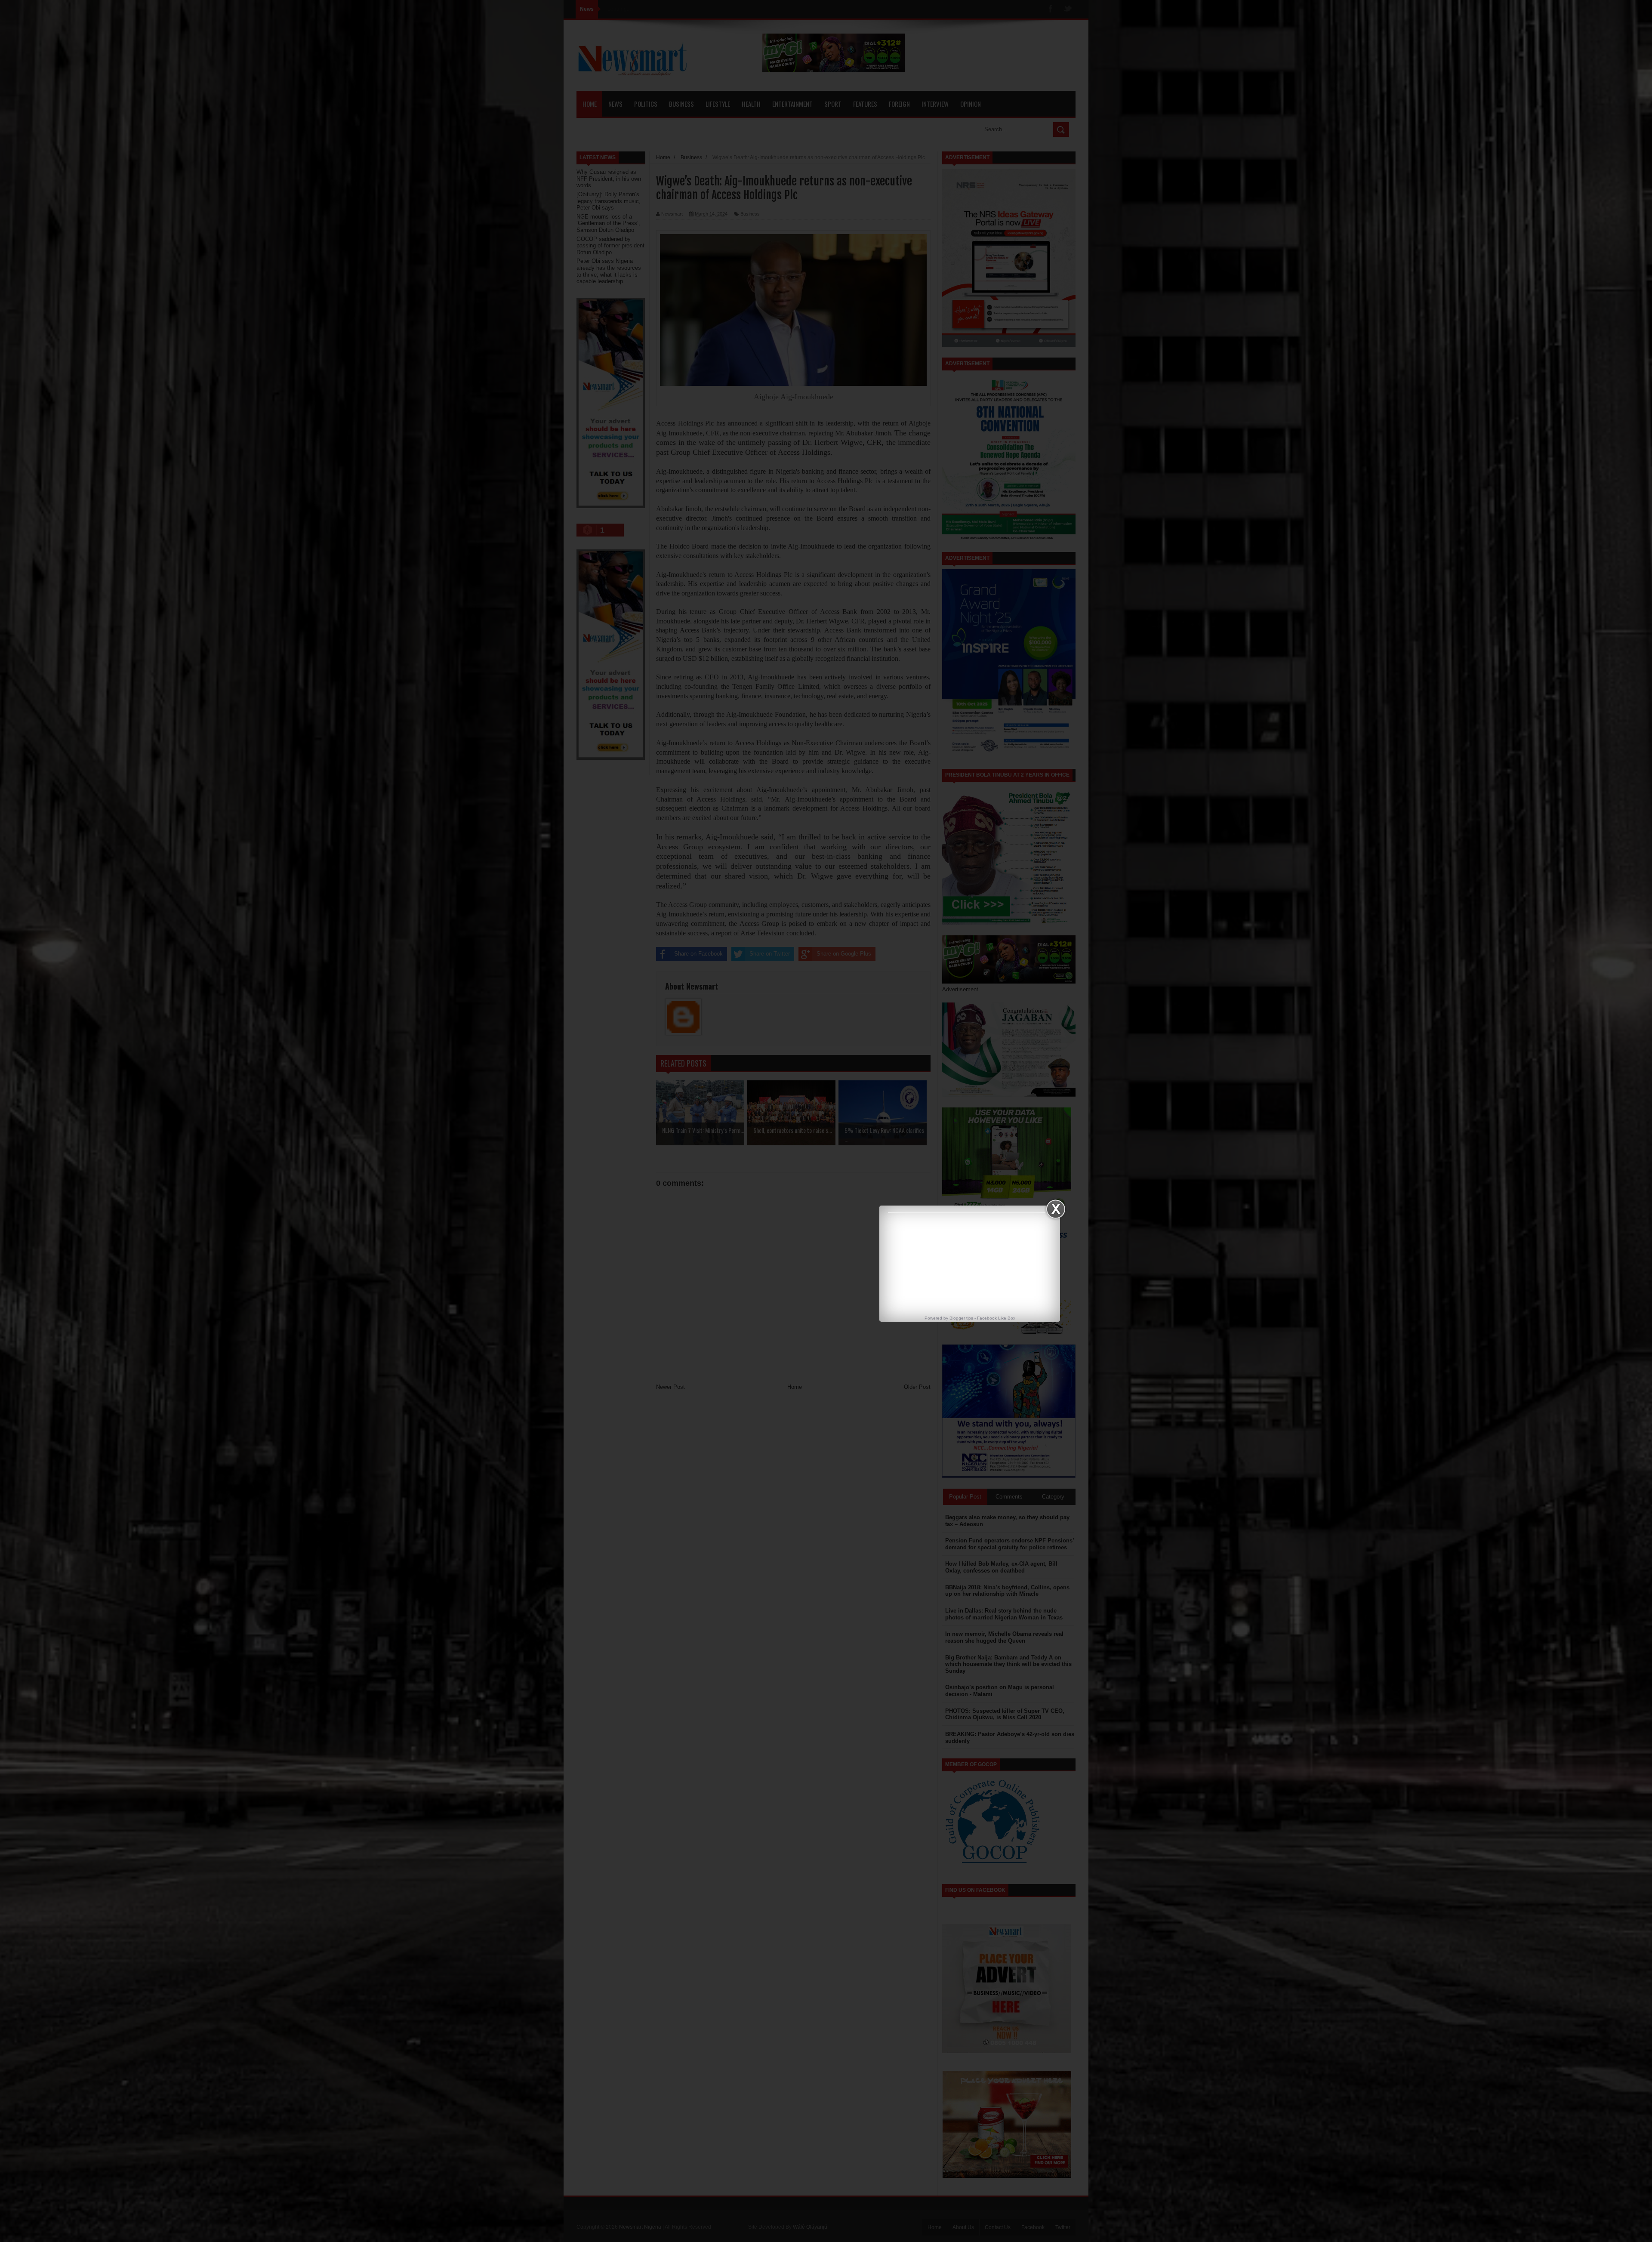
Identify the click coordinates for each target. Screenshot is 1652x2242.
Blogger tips (961, 1318)
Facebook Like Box (996, 1318)
